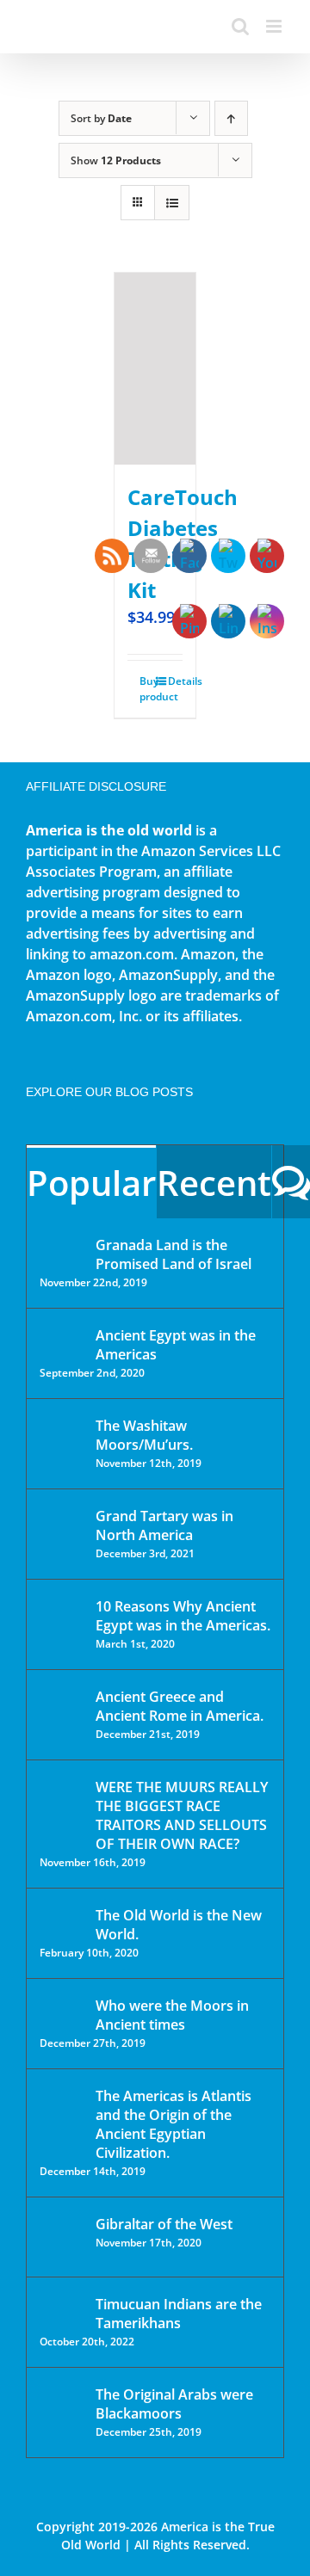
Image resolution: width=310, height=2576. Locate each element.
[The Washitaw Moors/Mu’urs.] (62, 1437)
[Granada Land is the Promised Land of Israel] (62, 1247)
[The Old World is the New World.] (62, 1923)
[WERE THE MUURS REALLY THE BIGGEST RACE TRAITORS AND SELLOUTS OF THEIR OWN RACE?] (62, 1811)
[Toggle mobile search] (240, 26)
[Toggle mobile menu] (275, 26)
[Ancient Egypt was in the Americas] (62, 1338)
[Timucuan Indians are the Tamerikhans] (62, 2309)
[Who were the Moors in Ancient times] (62, 2007)
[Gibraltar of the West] (62, 2237)
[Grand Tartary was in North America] (62, 1528)
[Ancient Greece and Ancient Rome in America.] (62, 1710)
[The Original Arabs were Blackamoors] (62, 2410)
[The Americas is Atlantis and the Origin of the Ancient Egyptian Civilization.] (62, 2109)
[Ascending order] (231, 118)
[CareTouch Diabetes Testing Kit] (155, 369)
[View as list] (172, 203)
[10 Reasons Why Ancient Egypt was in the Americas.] (62, 1624)
